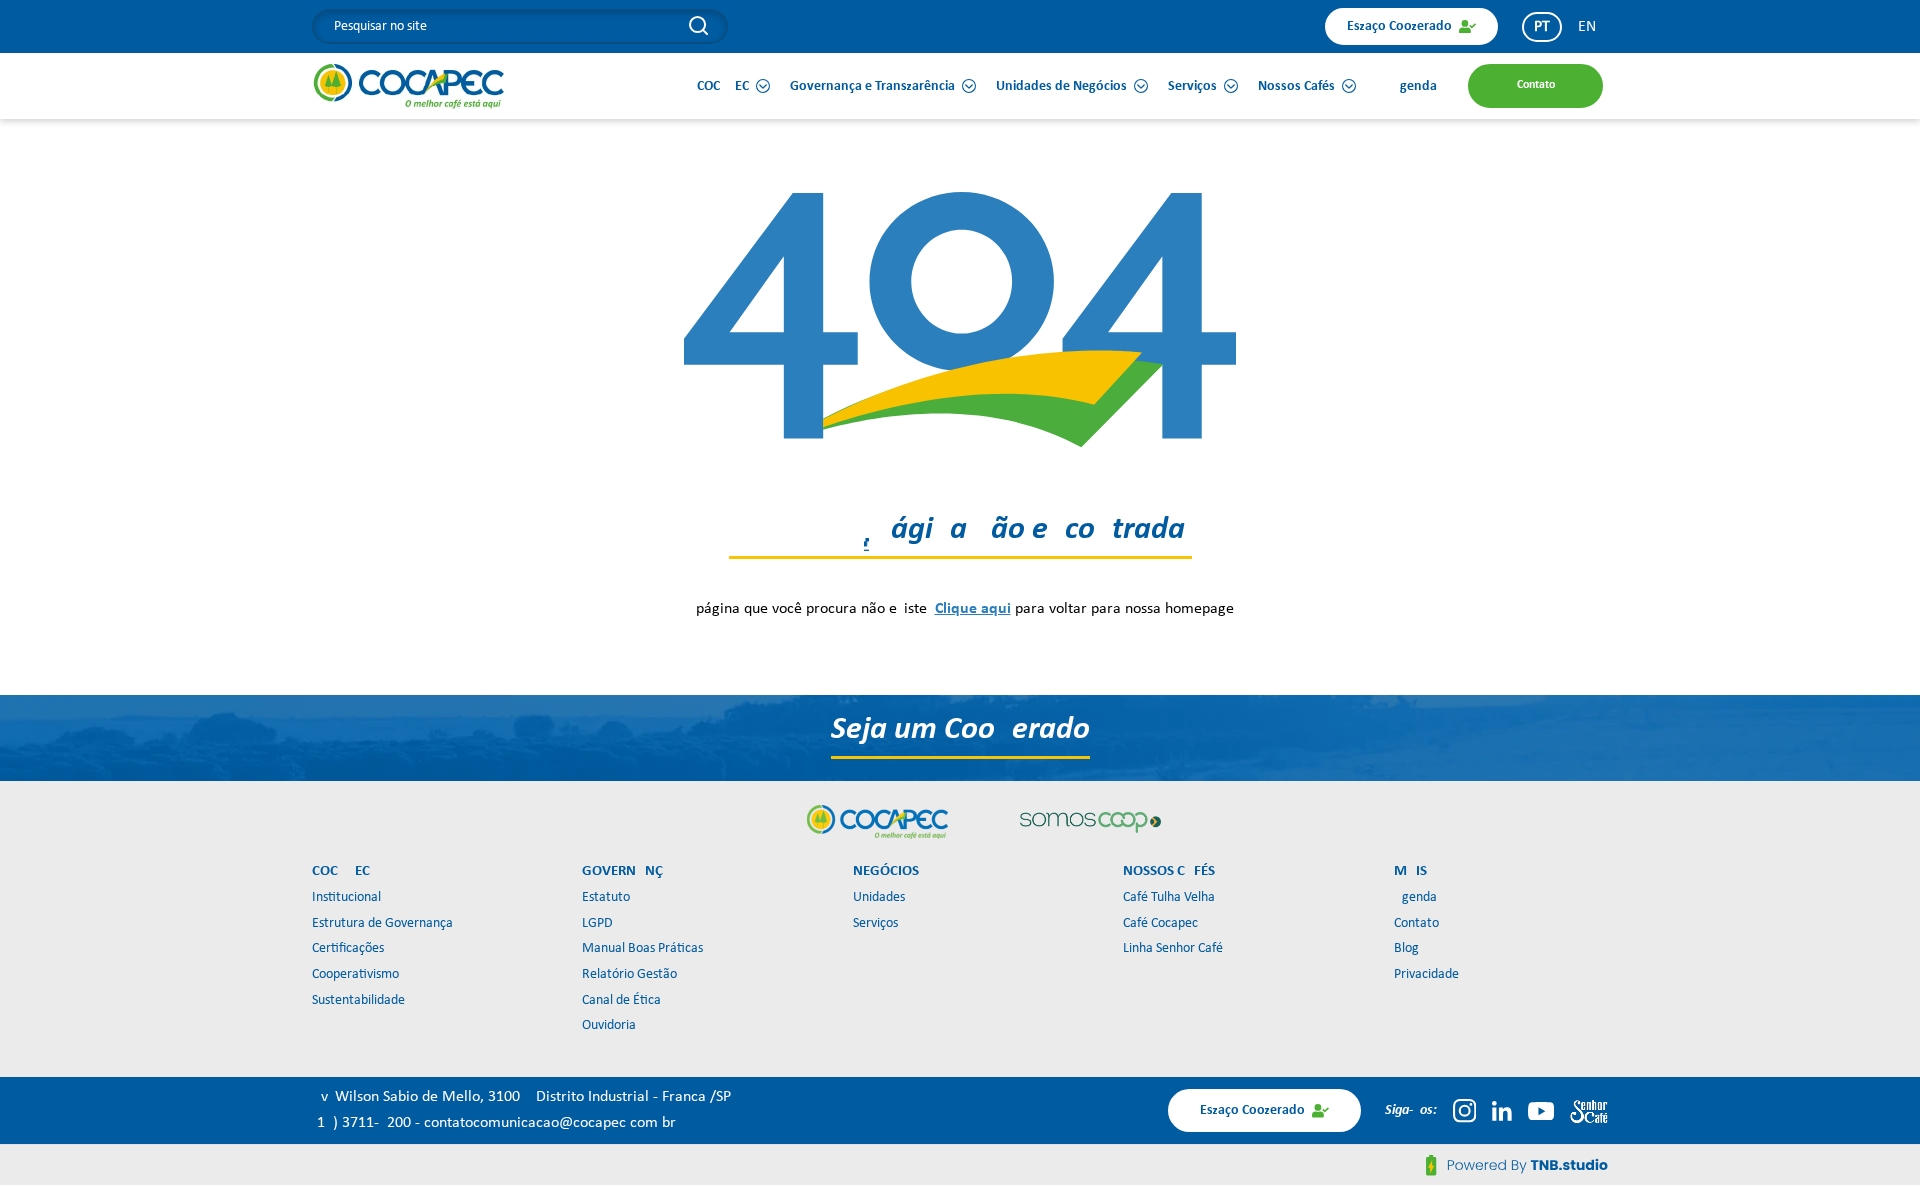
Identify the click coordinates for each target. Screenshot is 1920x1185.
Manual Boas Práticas (642, 948)
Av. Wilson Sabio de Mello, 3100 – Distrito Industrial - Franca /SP (521, 1097)
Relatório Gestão (629, 974)
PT (1542, 27)
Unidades (879, 897)
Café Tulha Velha (1169, 897)
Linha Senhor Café (1173, 948)
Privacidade (1426, 974)
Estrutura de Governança (382, 923)
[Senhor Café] (1589, 1111)
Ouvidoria (609, 1025)
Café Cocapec (1160, 923)
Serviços (875, 923)
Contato (1416, 923)
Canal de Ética (621, 1000)
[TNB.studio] (1517, 1165)
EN (1587, 27)
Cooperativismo (355, 974)
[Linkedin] (1502, 1111)
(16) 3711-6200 (363, 1123)
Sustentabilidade (358, 1000)
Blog (1406, 948)
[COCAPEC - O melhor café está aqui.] (409, 86)
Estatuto (606, 897)
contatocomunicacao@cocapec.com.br (550, 1123)
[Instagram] (1464, 1111)
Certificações (348, 948)
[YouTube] (1541, 1111)
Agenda (1415, 897)
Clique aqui (973, 609)
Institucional (346, 897)
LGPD (597, 923)
